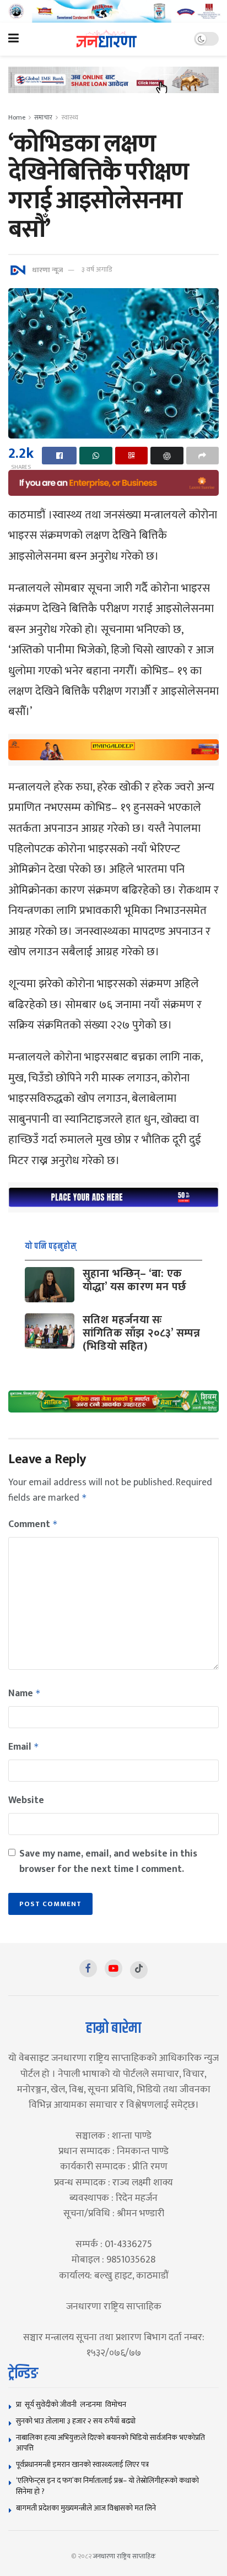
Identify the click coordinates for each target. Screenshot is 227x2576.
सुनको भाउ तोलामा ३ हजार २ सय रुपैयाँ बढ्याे (76, 2421)
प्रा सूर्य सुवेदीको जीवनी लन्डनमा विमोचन (73, 2404)
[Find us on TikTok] (139, 1970)
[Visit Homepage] (107, 39)
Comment (33, 1524)
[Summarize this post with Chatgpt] (167, 456)
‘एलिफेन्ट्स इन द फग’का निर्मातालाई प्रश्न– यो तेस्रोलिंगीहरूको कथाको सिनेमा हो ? (107, 2486)
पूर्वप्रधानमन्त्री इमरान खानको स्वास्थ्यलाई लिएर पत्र (82, 2464)
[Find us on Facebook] (88, 1968)
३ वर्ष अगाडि (97, 269)
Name (25, 1693)
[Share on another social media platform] (202, 456)
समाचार (43, 117)
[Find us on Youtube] (113, 1968)
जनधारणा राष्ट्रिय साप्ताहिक (125, 2556)
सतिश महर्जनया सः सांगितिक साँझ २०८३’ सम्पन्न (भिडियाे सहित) (141, 1333)
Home (17, 117)
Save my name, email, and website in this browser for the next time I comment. (108, 1861)
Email (24, 1747)
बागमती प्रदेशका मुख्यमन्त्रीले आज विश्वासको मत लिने (86, 2508)
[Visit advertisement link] (113, 11)
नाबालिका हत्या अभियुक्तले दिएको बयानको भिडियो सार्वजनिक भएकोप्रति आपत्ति (110, 2443)
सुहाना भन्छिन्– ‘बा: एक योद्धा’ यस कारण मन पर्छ (134, 1280)
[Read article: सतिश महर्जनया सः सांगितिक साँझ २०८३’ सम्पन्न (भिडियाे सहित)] (50, 1331)
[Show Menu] (13, 39)
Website (26, 1800)
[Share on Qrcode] (131, 456)
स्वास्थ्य (70, 117)
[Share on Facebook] (59, 456)
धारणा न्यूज (47, 269)
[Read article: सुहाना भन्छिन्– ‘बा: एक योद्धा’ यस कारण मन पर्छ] (50, 1285)
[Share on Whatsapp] (96, 456)
